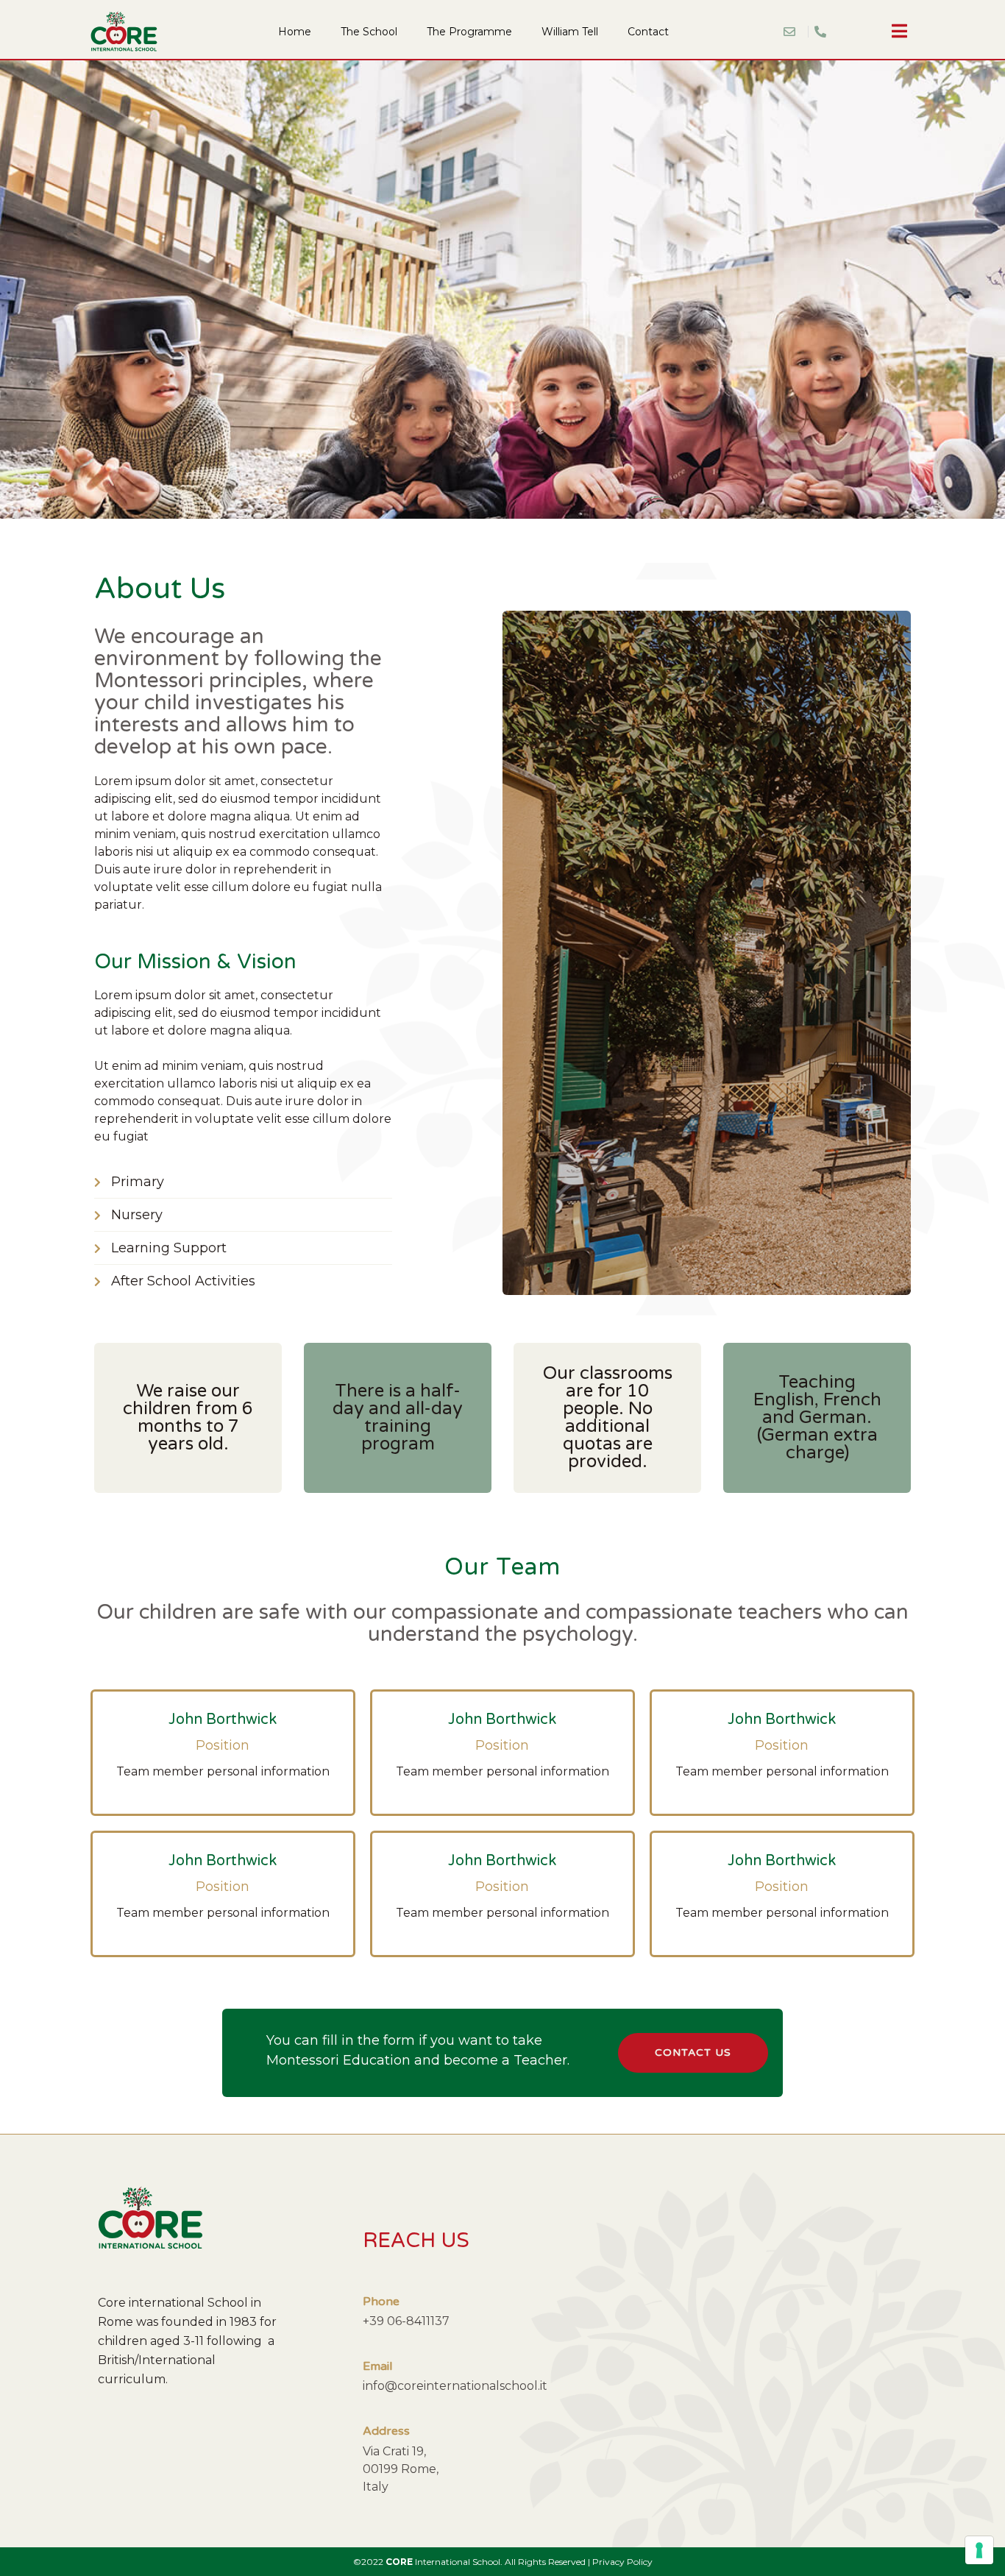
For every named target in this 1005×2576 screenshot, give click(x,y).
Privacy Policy (622, 2562)
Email (377, 2366)
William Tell (570, 32)
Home (295, 32)
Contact (648, 32)
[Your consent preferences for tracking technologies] (979, 2550)
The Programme (469, 32)
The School (369, 32)
